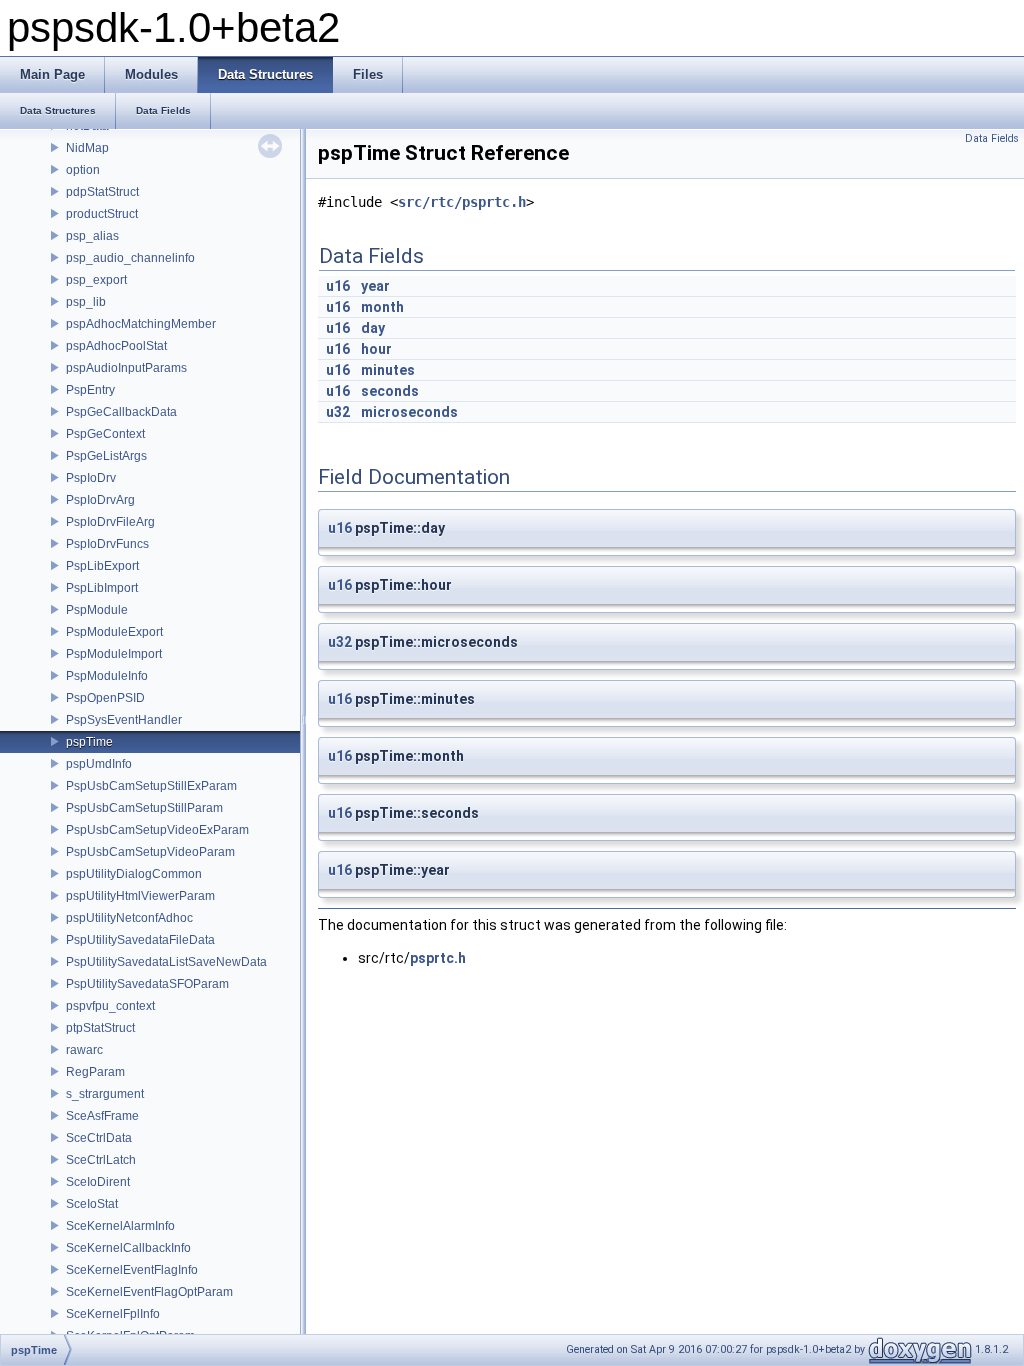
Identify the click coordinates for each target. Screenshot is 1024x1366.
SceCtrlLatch (101, 1160)
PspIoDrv (91, 478)
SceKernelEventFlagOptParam (149, 1292)
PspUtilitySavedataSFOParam (147, 984)
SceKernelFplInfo (113, 1314)
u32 (338, 412)
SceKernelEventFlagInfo (132, 1270)
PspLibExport (102, 566)
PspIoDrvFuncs (107, 544)
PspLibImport (102, 588)
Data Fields (992, 138)
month (382, 307)
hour (376, 349)
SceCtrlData (99, 1138)
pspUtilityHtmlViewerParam (140, 896)
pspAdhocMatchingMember (141, 324)
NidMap (87, 148)
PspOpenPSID (105, 698)
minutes (388, 370)
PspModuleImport (114, 654)
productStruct (102, 214)
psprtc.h (438, 958)
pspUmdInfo (99, 764)
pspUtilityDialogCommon (134, 874)
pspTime (89, 742)
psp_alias (92, 236)
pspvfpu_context (110, 1006)
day (373, 328)
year (375, 286)
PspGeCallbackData (121, 412)
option (83, 170)
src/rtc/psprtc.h (462, 202)
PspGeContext (105, 434)
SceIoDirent (98, 1182)
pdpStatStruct (102, 192)
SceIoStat (92, 1204)
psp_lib (86, 302)
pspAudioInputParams (126, 368)
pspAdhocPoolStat (116, 346)
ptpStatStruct (100, 1028)
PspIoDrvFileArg (110, 522)
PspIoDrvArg (100, 500)
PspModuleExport (114, 632)
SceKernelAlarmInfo (120, 1226)
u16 (338, 286)
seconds (390, 391)
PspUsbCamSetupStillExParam (151, 786)
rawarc (84, 1050)
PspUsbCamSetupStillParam (144, 808)
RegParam (95, 1072)
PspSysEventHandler (124, 720)
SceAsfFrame (102, 1116)
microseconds (409, 412)
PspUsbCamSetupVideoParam (150, 852)
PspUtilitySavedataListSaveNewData (166, 962)
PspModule (97, 610)
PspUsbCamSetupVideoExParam (157, 830)
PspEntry (90, 390)
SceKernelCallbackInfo (128, 1248)
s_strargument (105, 1094)
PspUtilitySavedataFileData (140, 940)
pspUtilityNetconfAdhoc (129, 918)
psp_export (96, 280)
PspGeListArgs (106, 456)
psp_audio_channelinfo (130, 258)
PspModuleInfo (107, 676)
